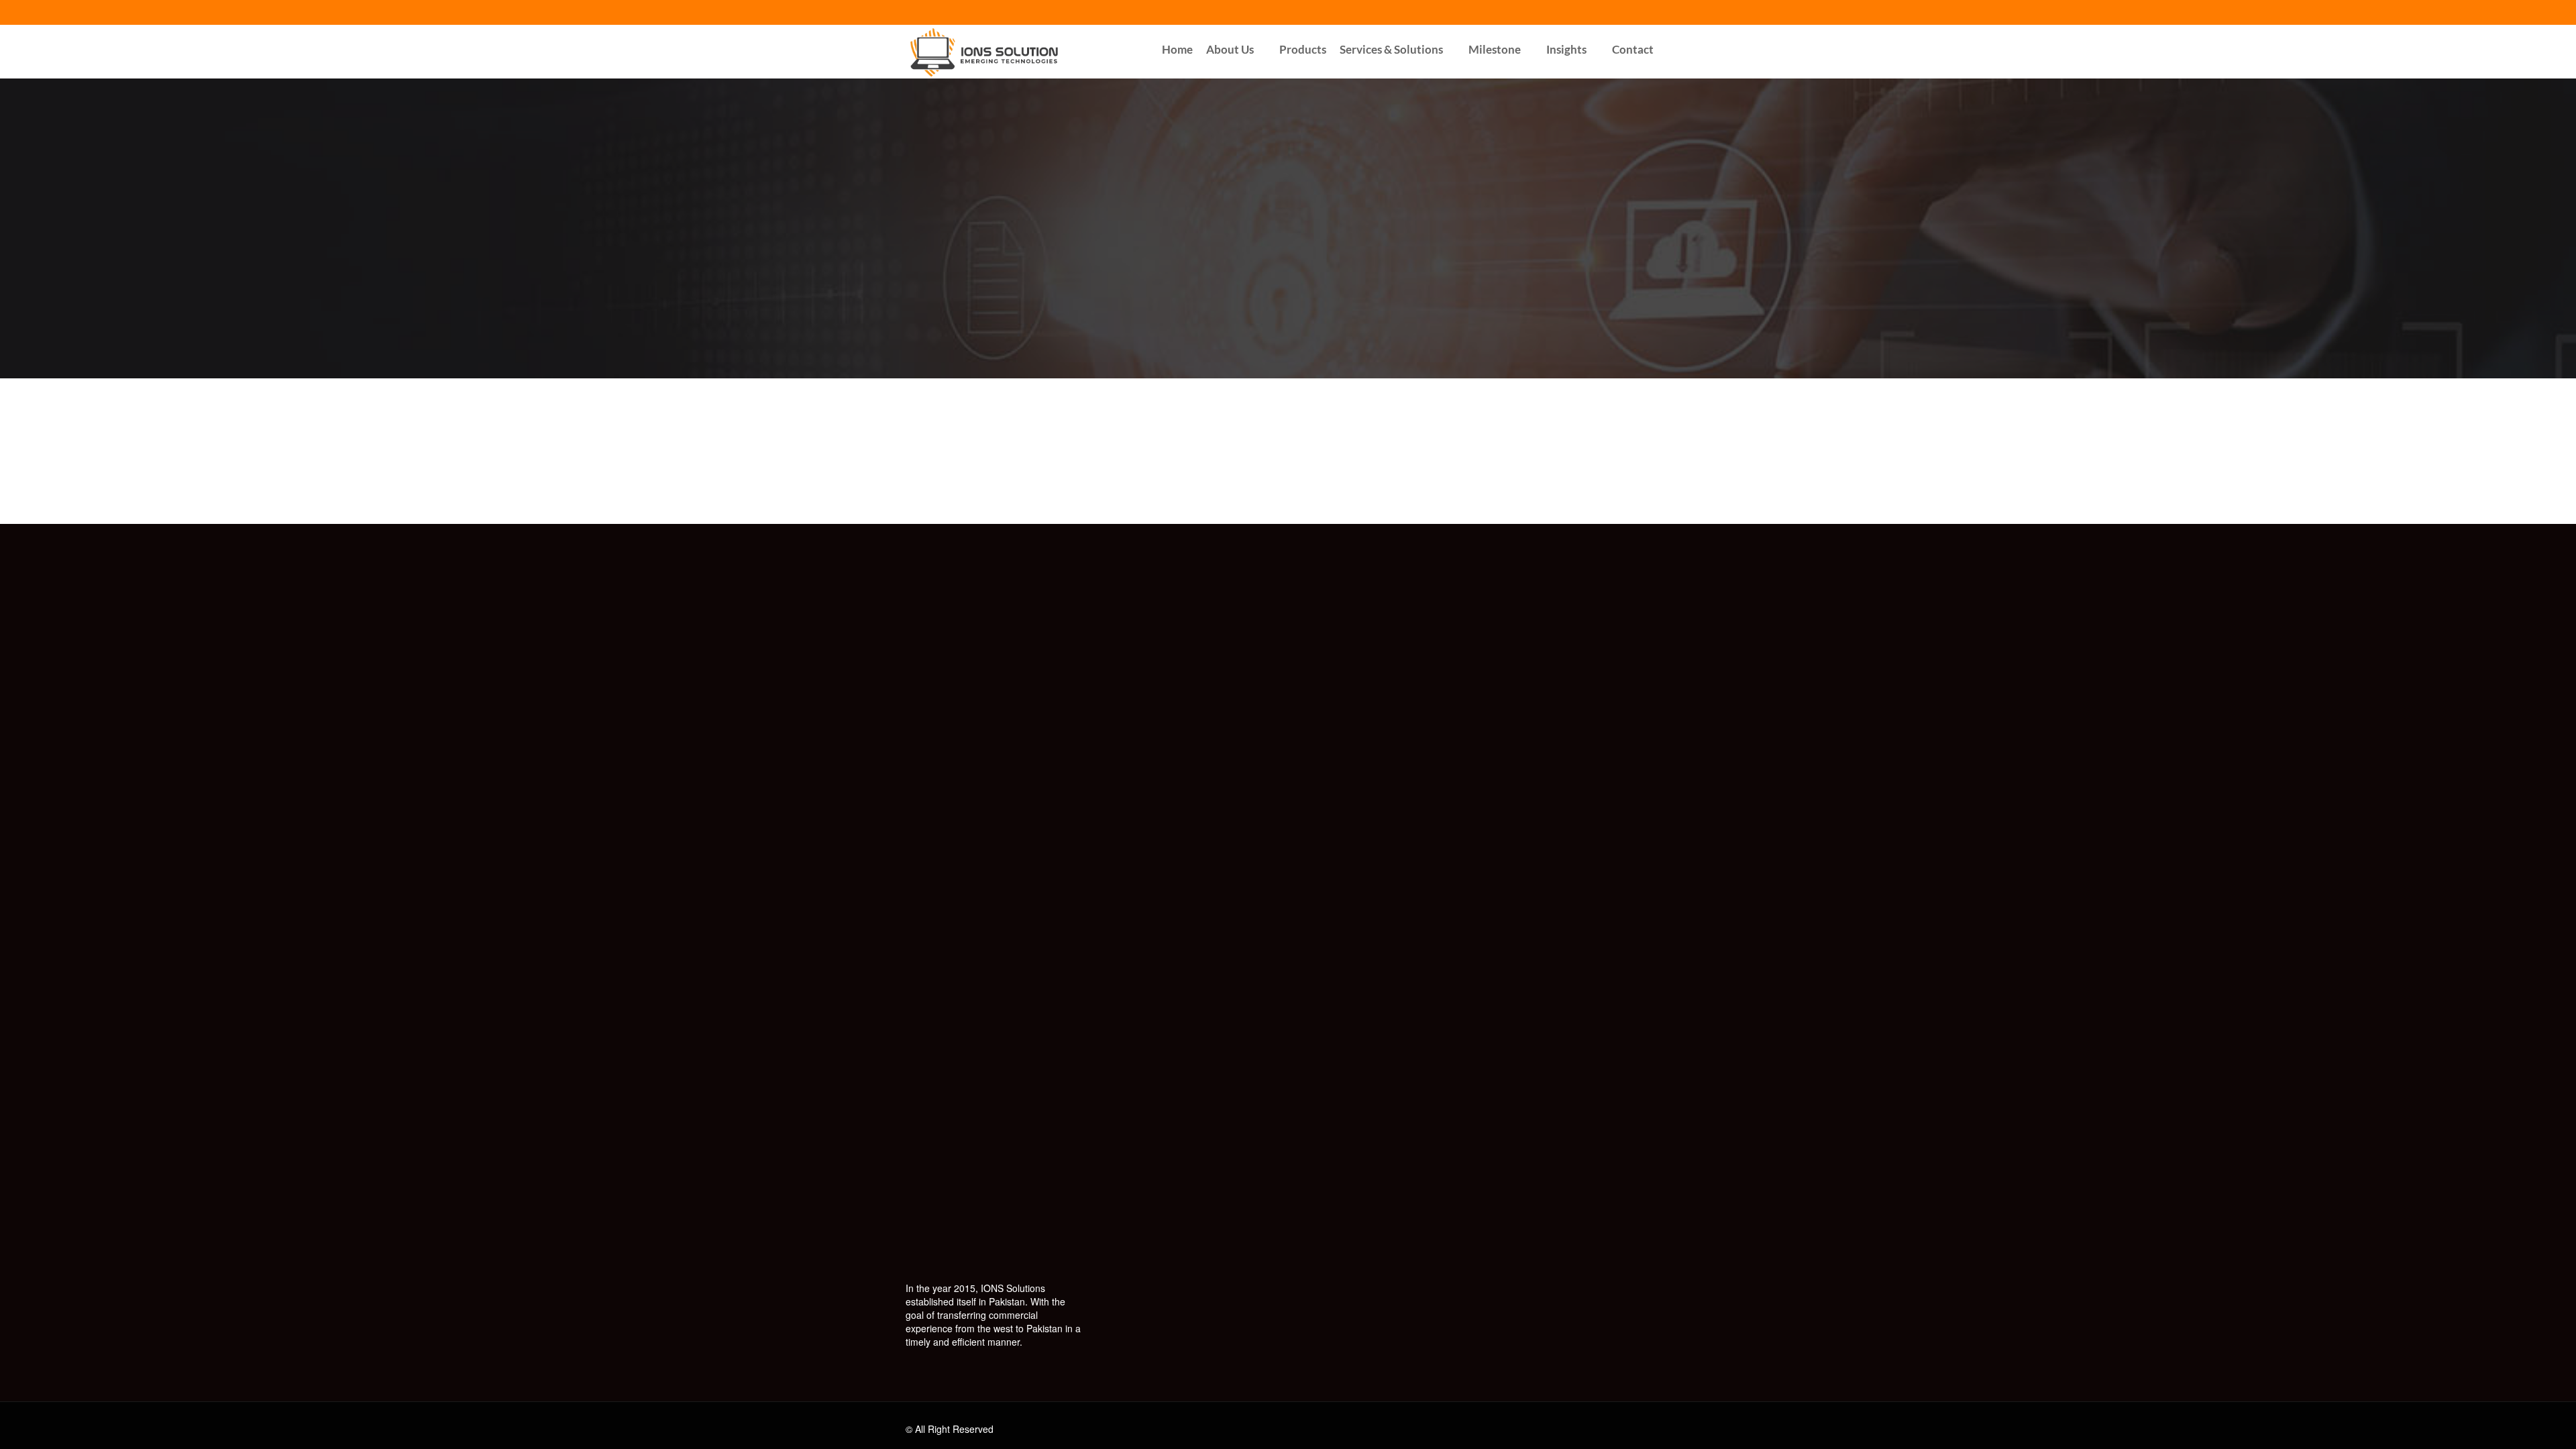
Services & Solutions (1391, 49)
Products (1303, 49)
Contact (1633, 49)
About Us (1230, 49)
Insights (1566, 49)
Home (1177, 49)
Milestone (1495, 49)
